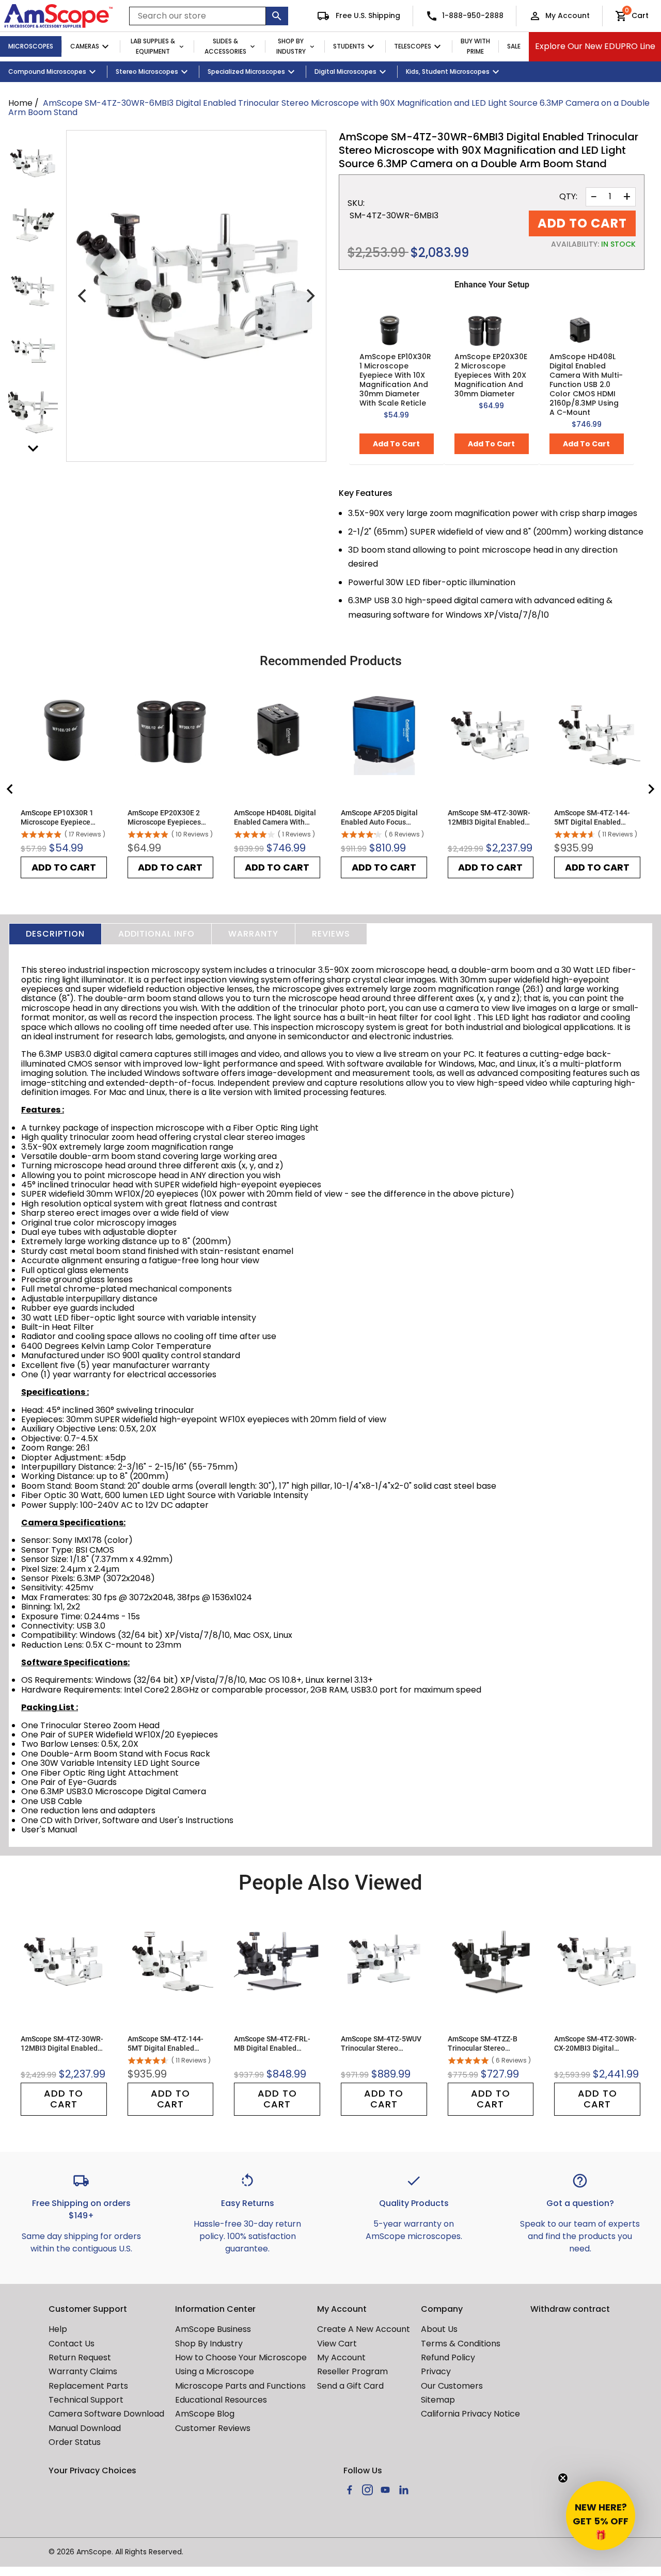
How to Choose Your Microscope (241, 2357)
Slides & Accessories (225, 46)
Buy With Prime (475, 46)
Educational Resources (221, 2400)
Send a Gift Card (350, 2386)
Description (55, 934)
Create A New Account (364, 2329)
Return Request (80, 2357)
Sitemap (438, 2400)
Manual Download (85, 2428)
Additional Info (156, 934)
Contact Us (72, 2344)
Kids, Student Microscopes (448, 71)
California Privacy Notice (470, 2414)
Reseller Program (352, 2371)
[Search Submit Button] (277, 16)
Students (349, 46)
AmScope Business (213, 2329)
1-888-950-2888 (473, 15)
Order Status (75, 2442)
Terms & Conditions (461, 2344)
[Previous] (83, 296)
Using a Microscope (215, 2371)
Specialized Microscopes (246, 71)
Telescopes (413, 46)
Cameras (85, 46)
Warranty (253, 934)
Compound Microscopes (47, 71)
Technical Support (86, 2400)
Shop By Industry (291, 46)
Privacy (436, 2371)
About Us (439, 2329)
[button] (601, 2516)
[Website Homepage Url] (58, 16)
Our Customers (452, 2386)
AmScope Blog (205, 2414)
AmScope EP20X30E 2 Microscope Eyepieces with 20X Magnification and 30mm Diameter (491, 375)
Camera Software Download (106, 2414)
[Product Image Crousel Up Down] (33, 448)
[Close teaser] (563, 2478)
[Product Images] (33, 162)
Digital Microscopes (345, 71)
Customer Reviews (213, 2428)
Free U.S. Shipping (367, 15)
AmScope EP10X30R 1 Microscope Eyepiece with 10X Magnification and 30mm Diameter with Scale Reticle (395, 380)
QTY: (568, 197)
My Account (568, 15)
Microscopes (31, 46)
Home (20, 103)
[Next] (309, 296)
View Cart (337, 2344)
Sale (514, 46)
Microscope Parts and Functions (240, 2386)
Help (58, 2329)
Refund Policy (448, 2357)
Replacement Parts (88, 2386)
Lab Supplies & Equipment (153, 46)
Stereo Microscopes (147, 71)
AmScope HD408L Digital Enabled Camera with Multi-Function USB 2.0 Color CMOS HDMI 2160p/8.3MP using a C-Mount (586, 384)
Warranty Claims (83, 2371)
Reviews (331, 934)
